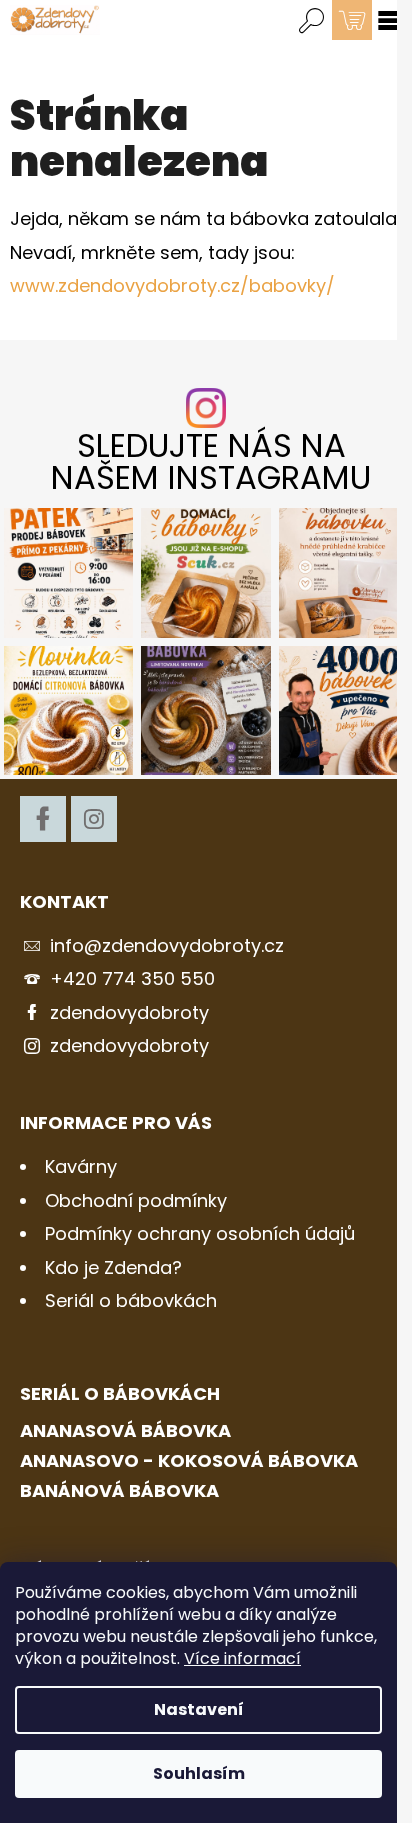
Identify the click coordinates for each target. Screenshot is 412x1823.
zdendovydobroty (129, 1012)
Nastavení (199, 1709)
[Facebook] (43, 819)
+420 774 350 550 (132, 978)
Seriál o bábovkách (131, 1300)
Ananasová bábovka (125, 1431)
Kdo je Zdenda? (113, 1267)
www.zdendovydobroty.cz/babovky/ (172, 285)
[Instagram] (94, 819)
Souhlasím (199, 1773)
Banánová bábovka (119, 1491)
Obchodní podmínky (136, 1200)
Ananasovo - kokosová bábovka (189, 1461)
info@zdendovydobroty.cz (167, 945)
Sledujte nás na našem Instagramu (211, 462)
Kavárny (81, 1166)
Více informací (242, 1658)
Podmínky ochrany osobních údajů (200, 1233)
